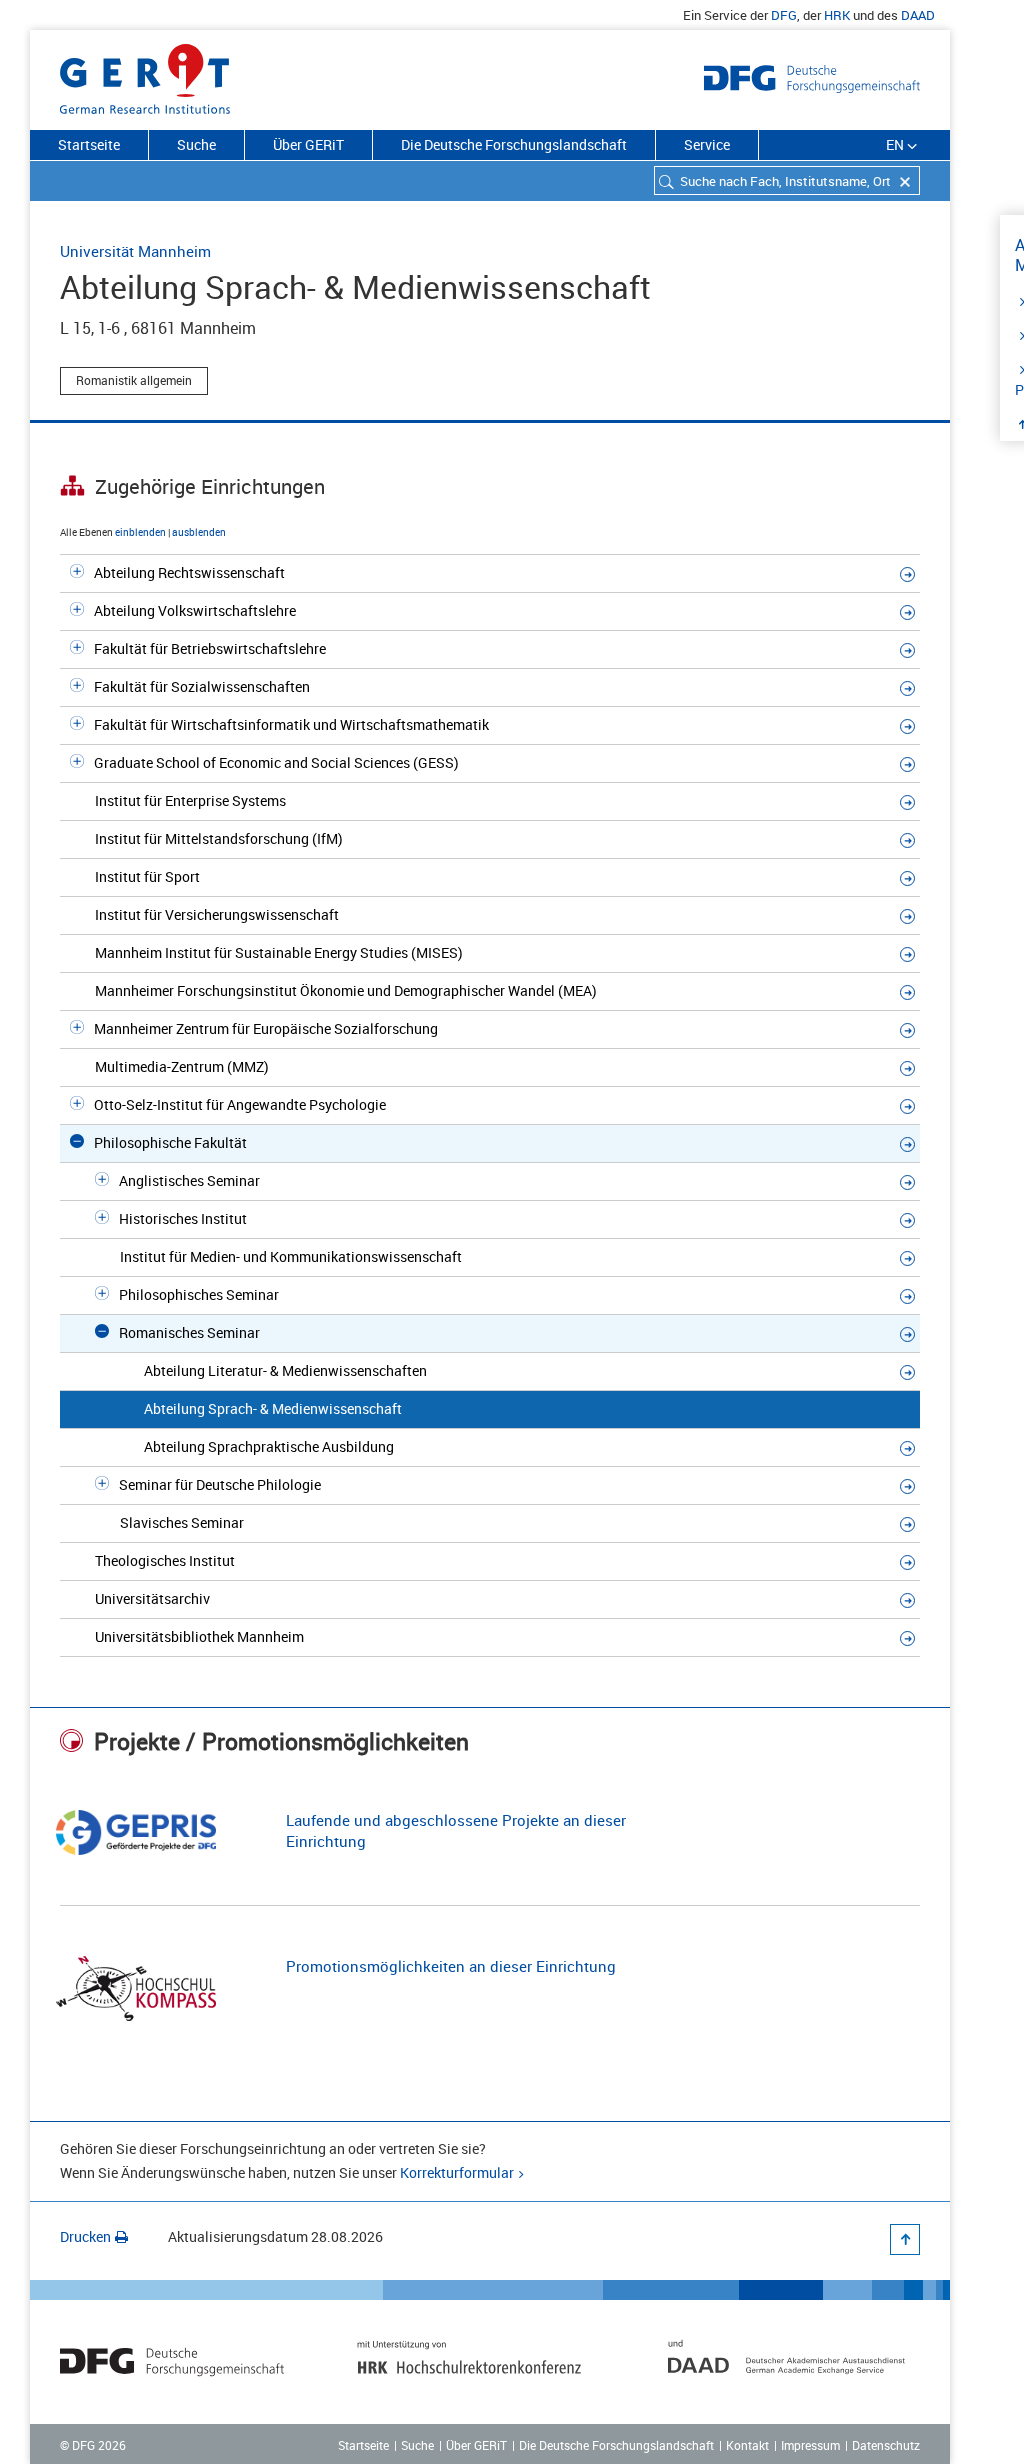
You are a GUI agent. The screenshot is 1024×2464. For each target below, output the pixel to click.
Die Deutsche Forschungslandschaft (514, 144)
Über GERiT (308, 144)
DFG (784, 15)
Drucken (85, 2236)
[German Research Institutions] (145, 75)
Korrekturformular (457, 2172)
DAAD (918, 15)
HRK (837, 15)
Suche (196, 144)
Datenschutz (886, 2445)
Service (707, 144)
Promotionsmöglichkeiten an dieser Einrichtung (451, 1966)
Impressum (810, 2445)
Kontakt (747, 2445)
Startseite (89, 144)
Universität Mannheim (135, 251)
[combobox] (787, 180)
